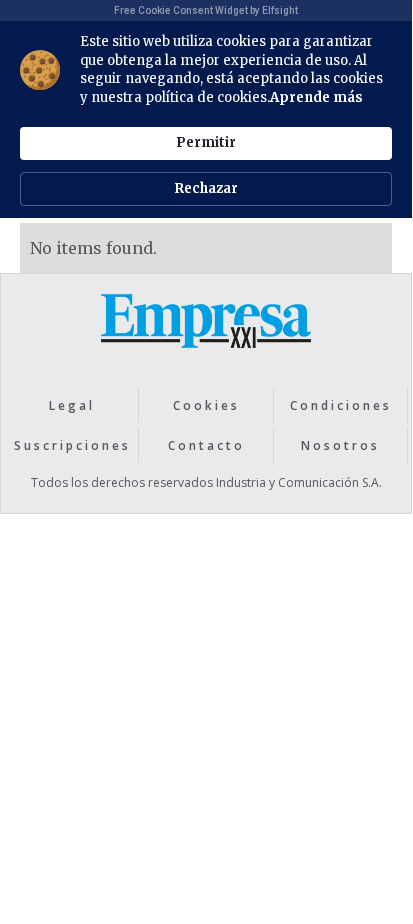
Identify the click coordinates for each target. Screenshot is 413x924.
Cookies (206, 405)
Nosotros (340, 445)
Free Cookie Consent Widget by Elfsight (206, 10)
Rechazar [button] (206, 188)
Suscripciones (72, 445)
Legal (72, 405)
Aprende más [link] (316, 97)
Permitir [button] (206, 142)
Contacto (206, 445)
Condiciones (341, 405)
